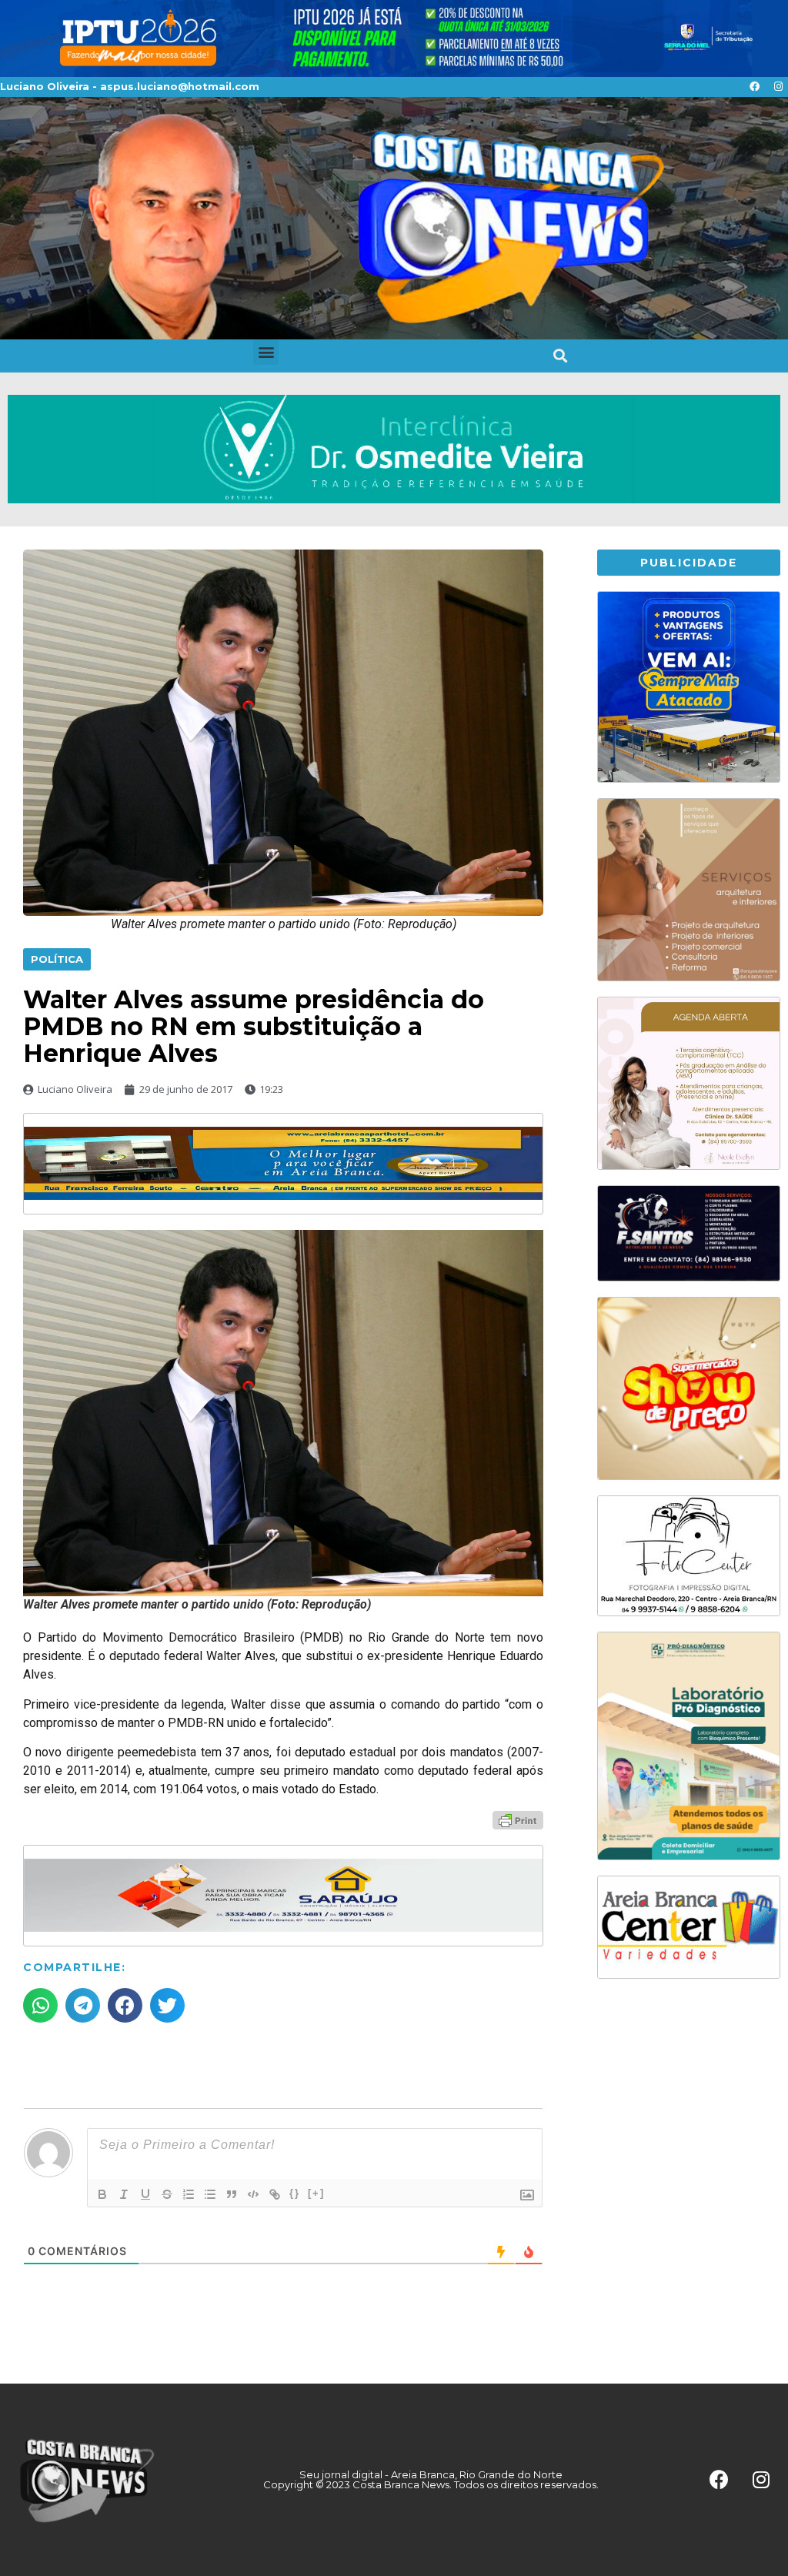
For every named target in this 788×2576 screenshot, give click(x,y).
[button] (266, 352)
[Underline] (145, 2194)
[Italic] (124, 2194)
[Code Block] (253, 2194)
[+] (316, 2193)
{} (295, 2193)
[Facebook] (754, 87)
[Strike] (167, 2194)
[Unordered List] (210, 2194)
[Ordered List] (189, 2194)
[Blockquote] (232, 2194)
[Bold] (102, 2194)
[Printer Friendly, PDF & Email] (518, 1819)
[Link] (275, 2194)
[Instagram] (778, 87)
